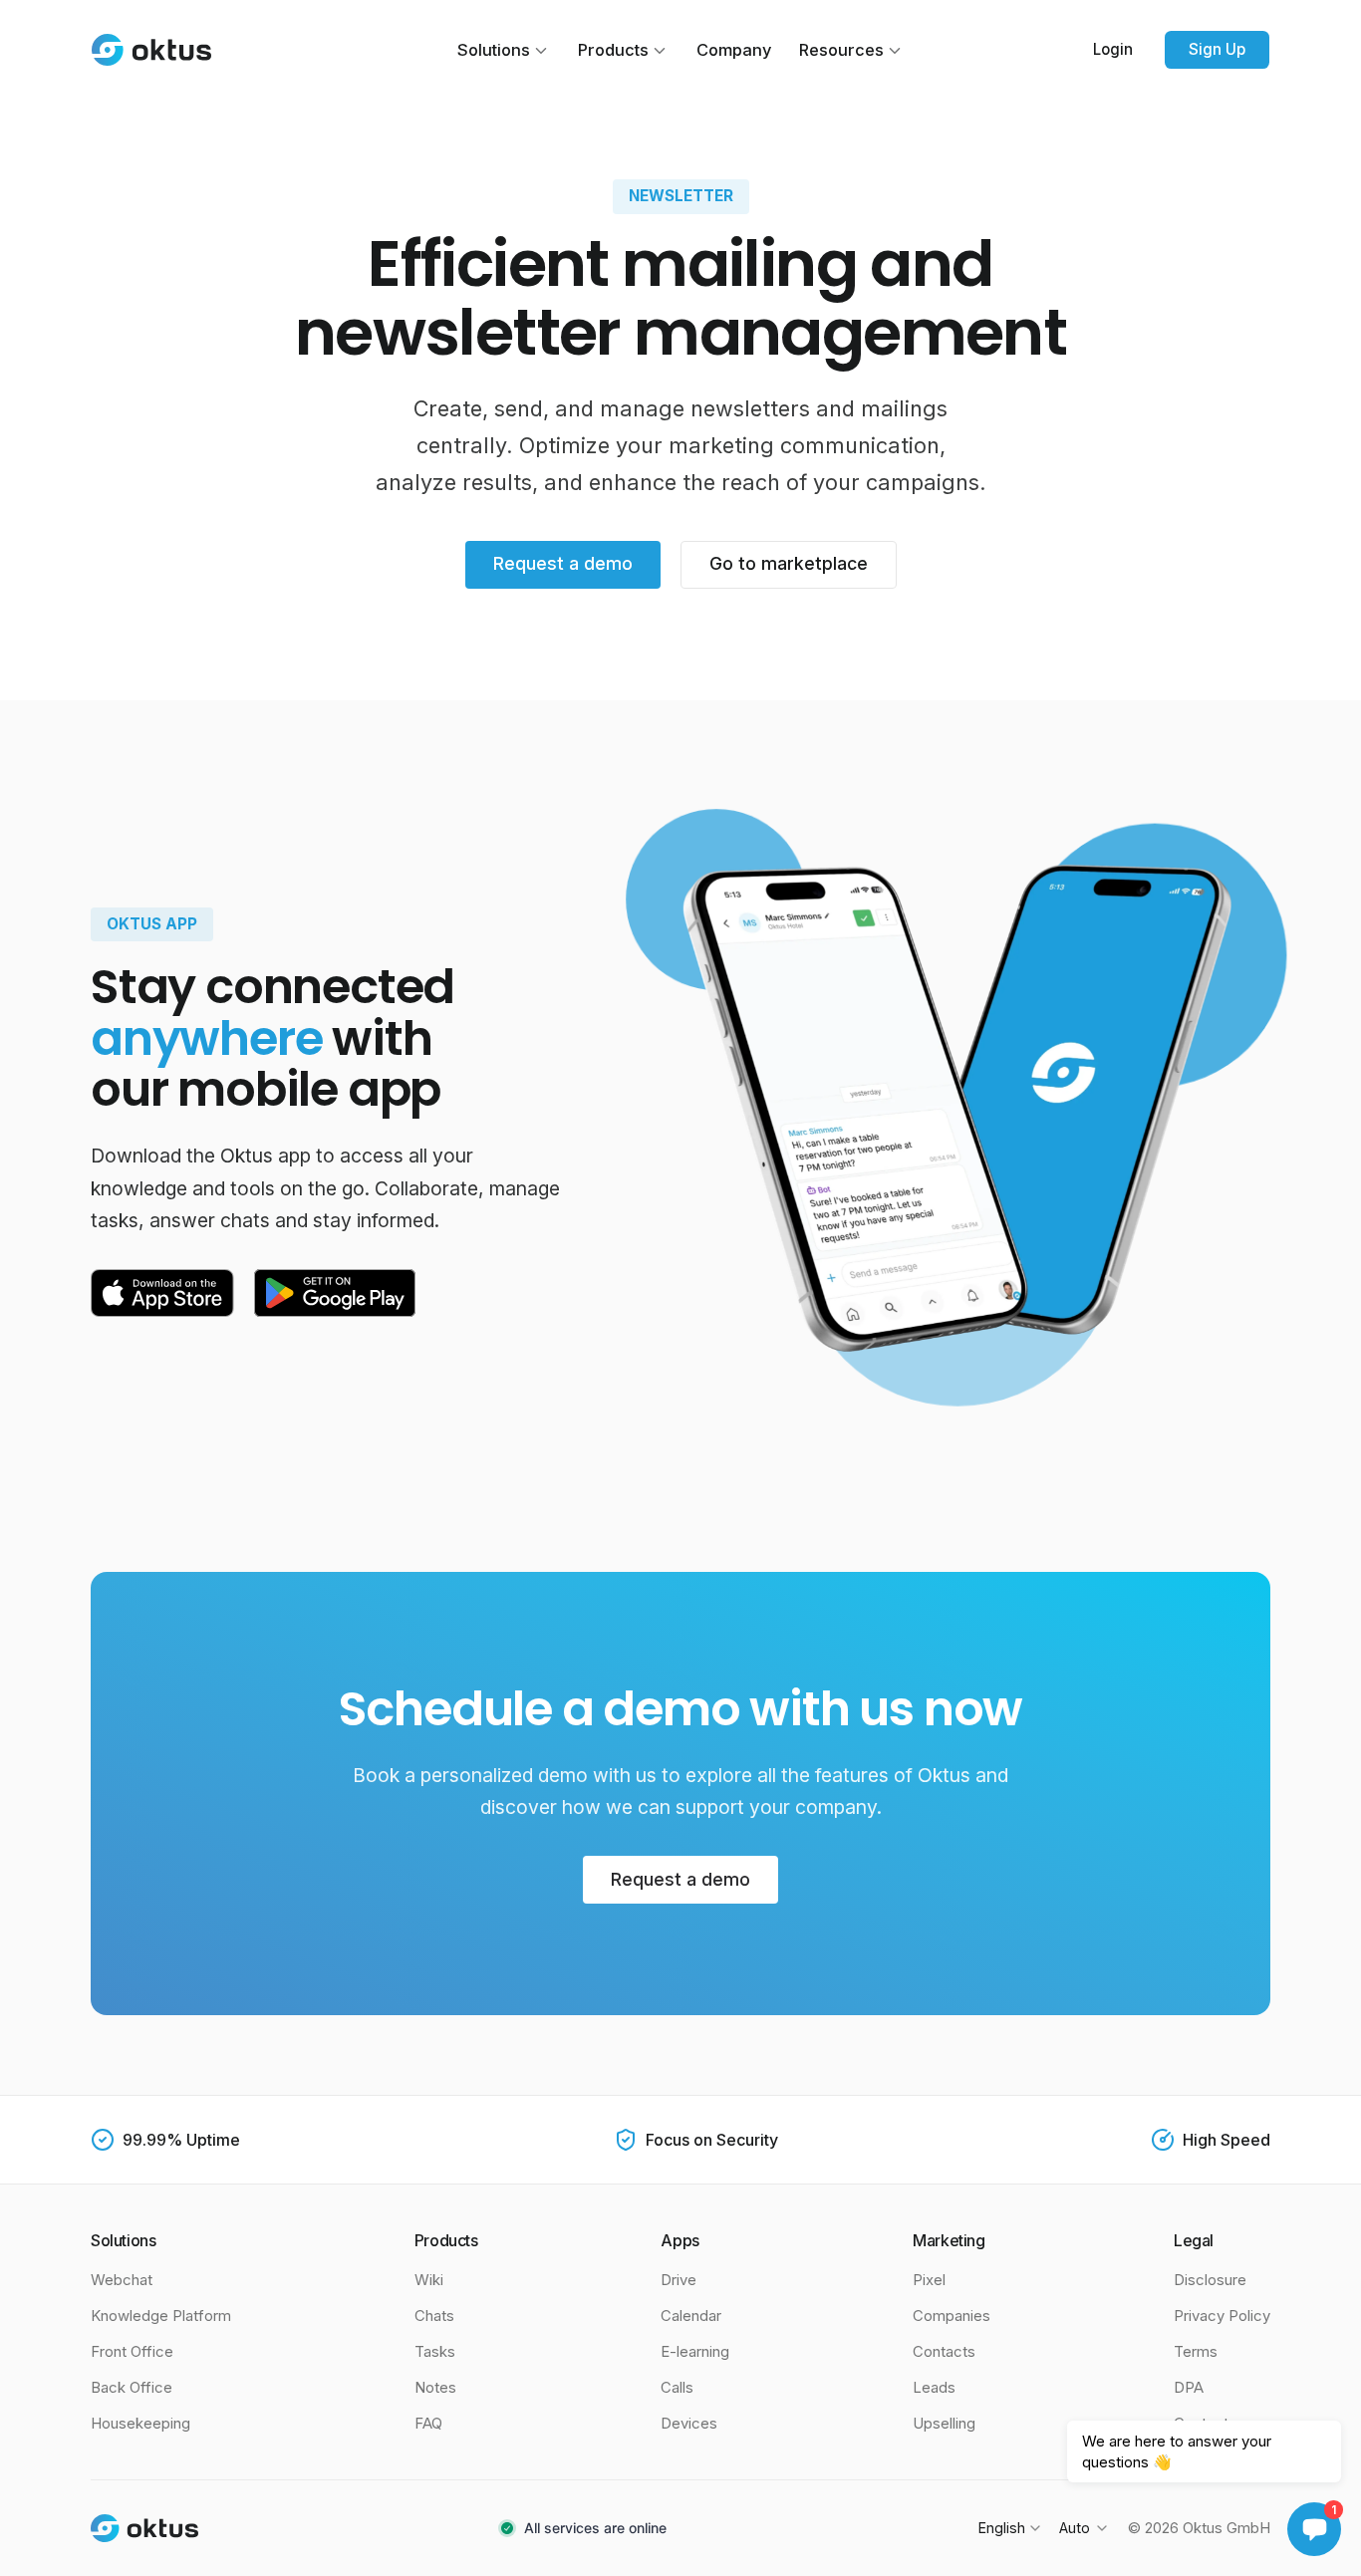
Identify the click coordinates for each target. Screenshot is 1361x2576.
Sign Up (1217, 49)
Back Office (132, 2388)
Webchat (122, 2280)
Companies (952, 2316)
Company (734, 50)
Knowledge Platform (161, 2316)
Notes (435, 2388)
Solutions (494, 50)
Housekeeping (140, 2424)
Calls (677, 2388)
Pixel (929, 2280)
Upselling (944, 2424)
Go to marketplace (789, 563)
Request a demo (563, 563)
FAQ (428, 2424)
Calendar (691, 2316)
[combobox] (1009, 2528)
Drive (679, 2280)
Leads (934, 2388)
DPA (1189, 2388)
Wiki (429, 2280)
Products (613, 50)
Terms (1196, 2352)
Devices (689, 2424)
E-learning (695, 2352)
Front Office (132, 2352)
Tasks (435, 2352)
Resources (841, 50)
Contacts (944, 2352)
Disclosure (1210, 2280)
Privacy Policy (1222, 2316)
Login (1113, 49)
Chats (434, 2316)
